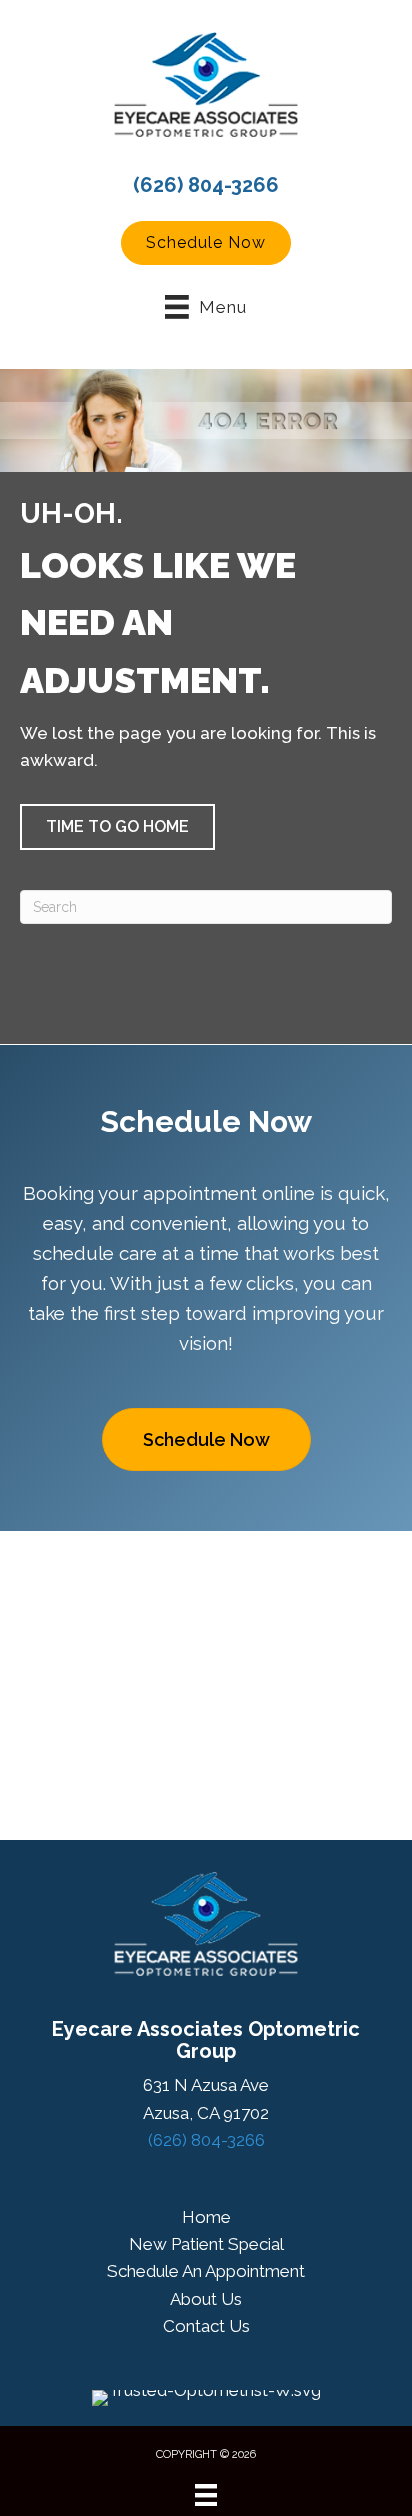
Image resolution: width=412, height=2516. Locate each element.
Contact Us (206, 2326)
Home (206, 2217)
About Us (206, 2299)
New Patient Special (206, 2244)
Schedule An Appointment (206, 2271)
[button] (206, 243)
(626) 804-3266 (206, 185)
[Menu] (206, 2495)
